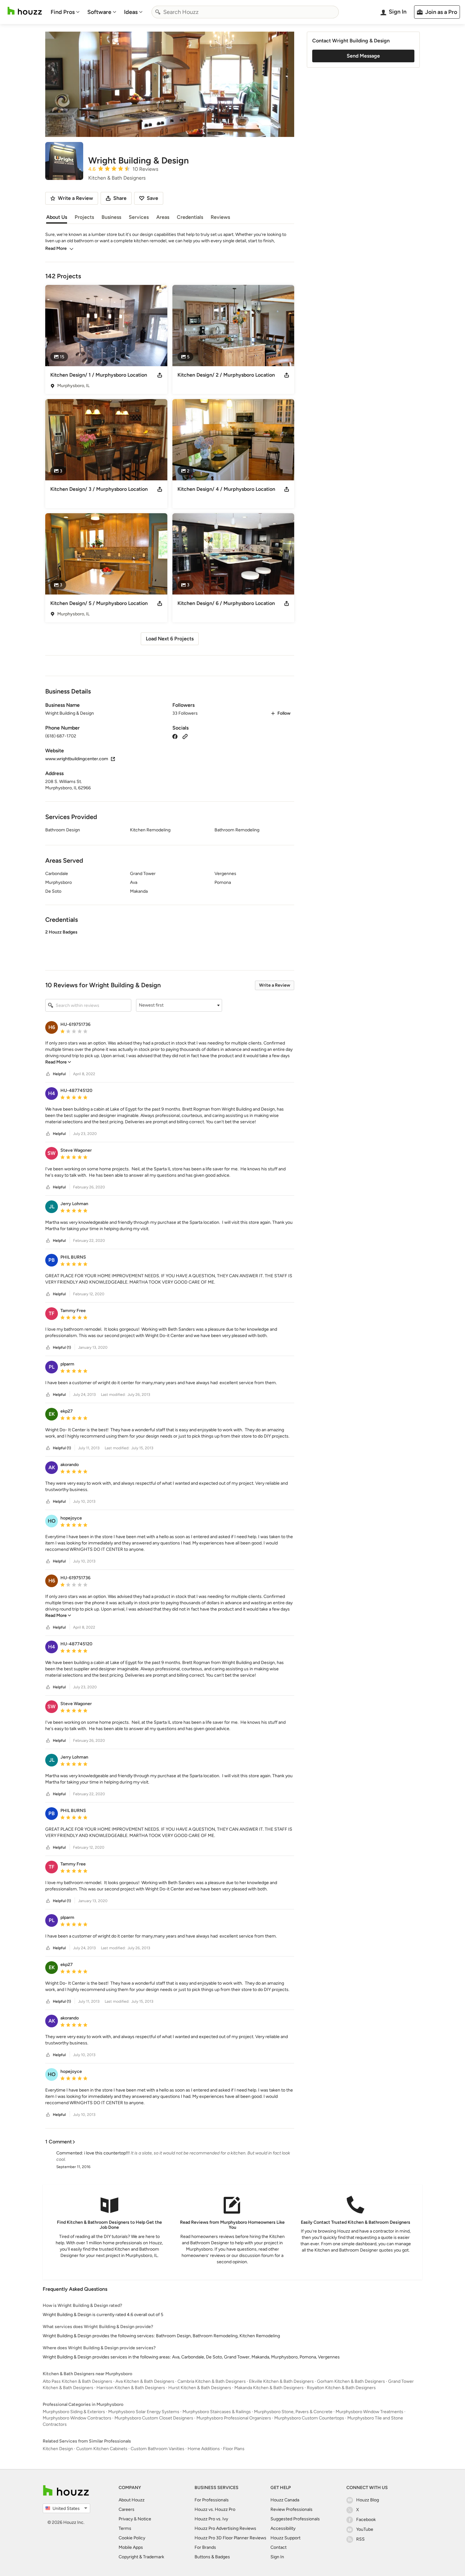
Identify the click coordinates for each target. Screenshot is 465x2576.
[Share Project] (160, 375)
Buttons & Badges (212, 2557)
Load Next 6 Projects (170, 639)
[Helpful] (48, 1074)
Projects (84, 217)
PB (52, 1260)
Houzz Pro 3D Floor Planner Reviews (230, 2538)
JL (52, 1207)
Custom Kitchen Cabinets (102, 2449)
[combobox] (245, 12)
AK (52, 1467)
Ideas (131, 12)
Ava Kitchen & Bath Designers (145, 2381)
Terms (125, 2528)
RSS (360, 2539)
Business (111, 217)
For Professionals (212, 2500)
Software (99, 12)
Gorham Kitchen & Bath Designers (351, 2381)
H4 (52, 1093)
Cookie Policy (132, 2538)
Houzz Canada (285, 2500)
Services (139, 217)
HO (52, 1521)
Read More (56, 248)
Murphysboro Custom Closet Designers (154, 2418)
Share (120, 198)
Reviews (220, 217)
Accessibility (283, 2528)
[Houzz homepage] (25, 11)
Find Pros (63, 12)
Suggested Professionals (295, 2519)
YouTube (365, 2529)
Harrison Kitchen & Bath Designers (131, 2388)
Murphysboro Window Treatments (369, 2412)
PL (52, 1367)
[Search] (158, 12)
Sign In (277, 2557)
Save (152, 198)
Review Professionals (291, 2509)
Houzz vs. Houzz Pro (215, 2509)
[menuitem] (65, 12)
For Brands (205, 2547)
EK (52, 1414)
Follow (284, 713)
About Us (57, 217)
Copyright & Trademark (141, 2557)
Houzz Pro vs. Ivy (211, 2519)
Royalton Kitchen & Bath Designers (341, 2388)
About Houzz (132, 2500)
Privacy (126, 2519)
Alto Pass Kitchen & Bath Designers (77, 2381)
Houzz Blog (368, 2500)
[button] (170, 945)
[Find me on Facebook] (175, 736)
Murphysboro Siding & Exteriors (74, 2412)
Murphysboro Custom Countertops (309, 2418)
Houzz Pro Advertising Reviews (225, 2528)
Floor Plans (234, 2449)
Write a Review (275, 985)
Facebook (366, 2520)
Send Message (363, 56)
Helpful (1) (62, 1347)
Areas (163, 217)
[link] (58, 1062)
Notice (144, 2519)
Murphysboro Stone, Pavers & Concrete (293, 2412)
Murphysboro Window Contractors (77, 2418)
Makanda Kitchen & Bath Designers (269, 2388)
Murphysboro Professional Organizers (234, 2418)
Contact (279, 2547)
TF (52, 1313)
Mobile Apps (131, 2547)
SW (52, 1153)
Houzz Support (285, 2538)
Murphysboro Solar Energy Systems (144, 2412)
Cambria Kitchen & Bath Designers (212, 2381)
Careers (127, 2509)
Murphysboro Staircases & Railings (217, 2412)
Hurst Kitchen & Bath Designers (200, 2388)
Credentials (190, 217)
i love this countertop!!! (107, 2153)
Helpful (59, 1074)
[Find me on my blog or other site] (185, 736)
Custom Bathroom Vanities (158, 2449)
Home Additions (204, 2449)
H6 (52, 1027)
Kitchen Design (58, 2449)
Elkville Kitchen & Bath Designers (281, 2381)
